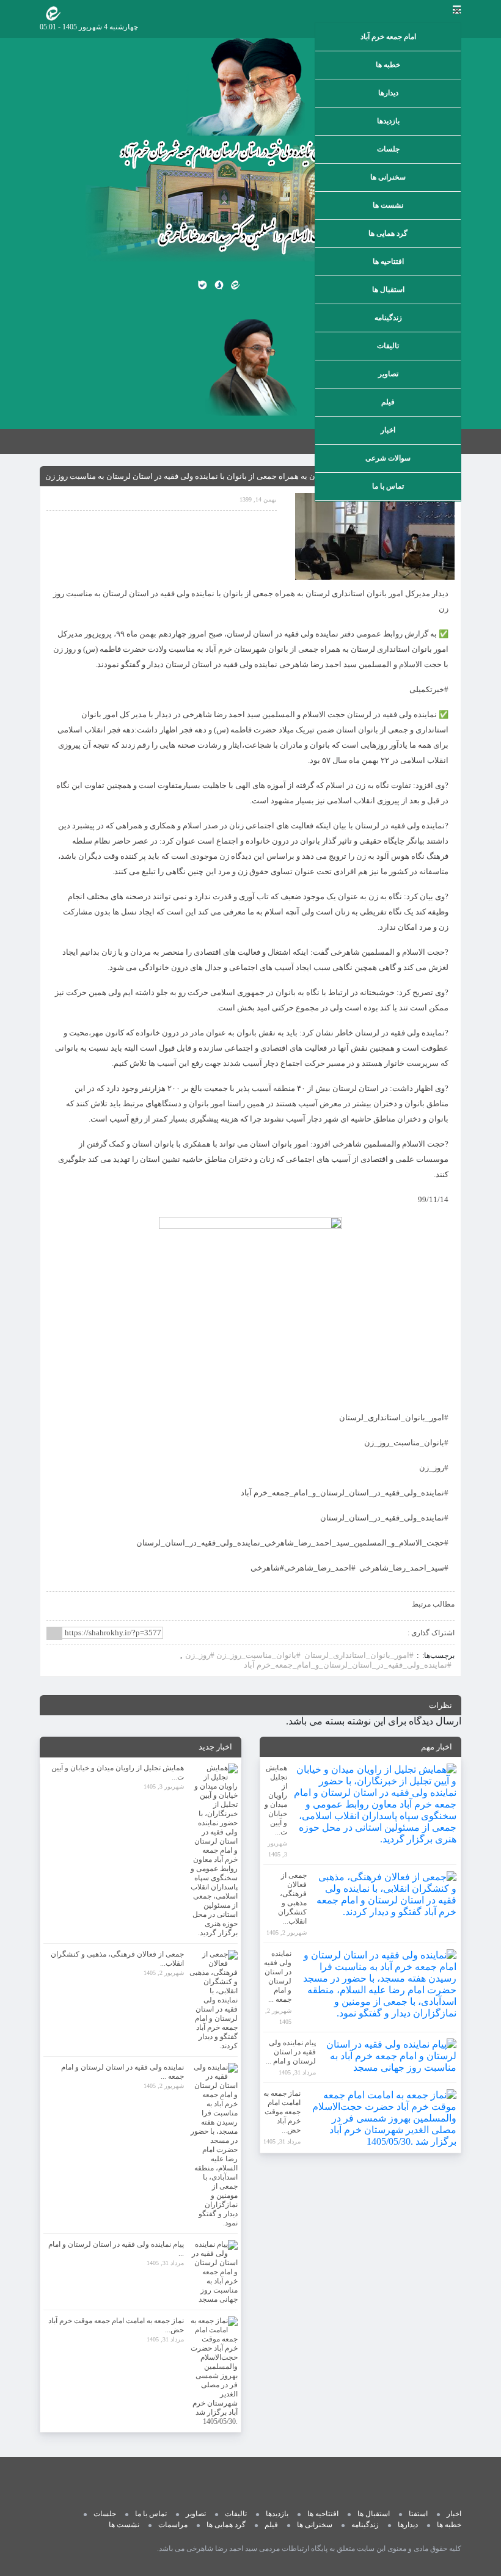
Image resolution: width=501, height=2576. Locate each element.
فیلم (388, 402)
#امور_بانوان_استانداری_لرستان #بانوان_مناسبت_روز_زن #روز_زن (299, 1655)
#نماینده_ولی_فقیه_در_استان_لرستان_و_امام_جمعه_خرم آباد (348, 1665)
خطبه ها (388, 65)
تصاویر (388, 374)
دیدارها (388, 93)
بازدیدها (388, 121)
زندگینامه (388, 318)
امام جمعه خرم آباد (388, 37)
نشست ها (388, 205)
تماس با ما (388, 486)
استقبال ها (388, 290)
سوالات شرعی (388, 458)
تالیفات (388, 346)
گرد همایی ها (388, 233)
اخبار (388, 430)
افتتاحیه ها (388, 261)
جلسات (388, 149)
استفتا (418, 2514)
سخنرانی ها (388, 177)
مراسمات (173, 2525)
